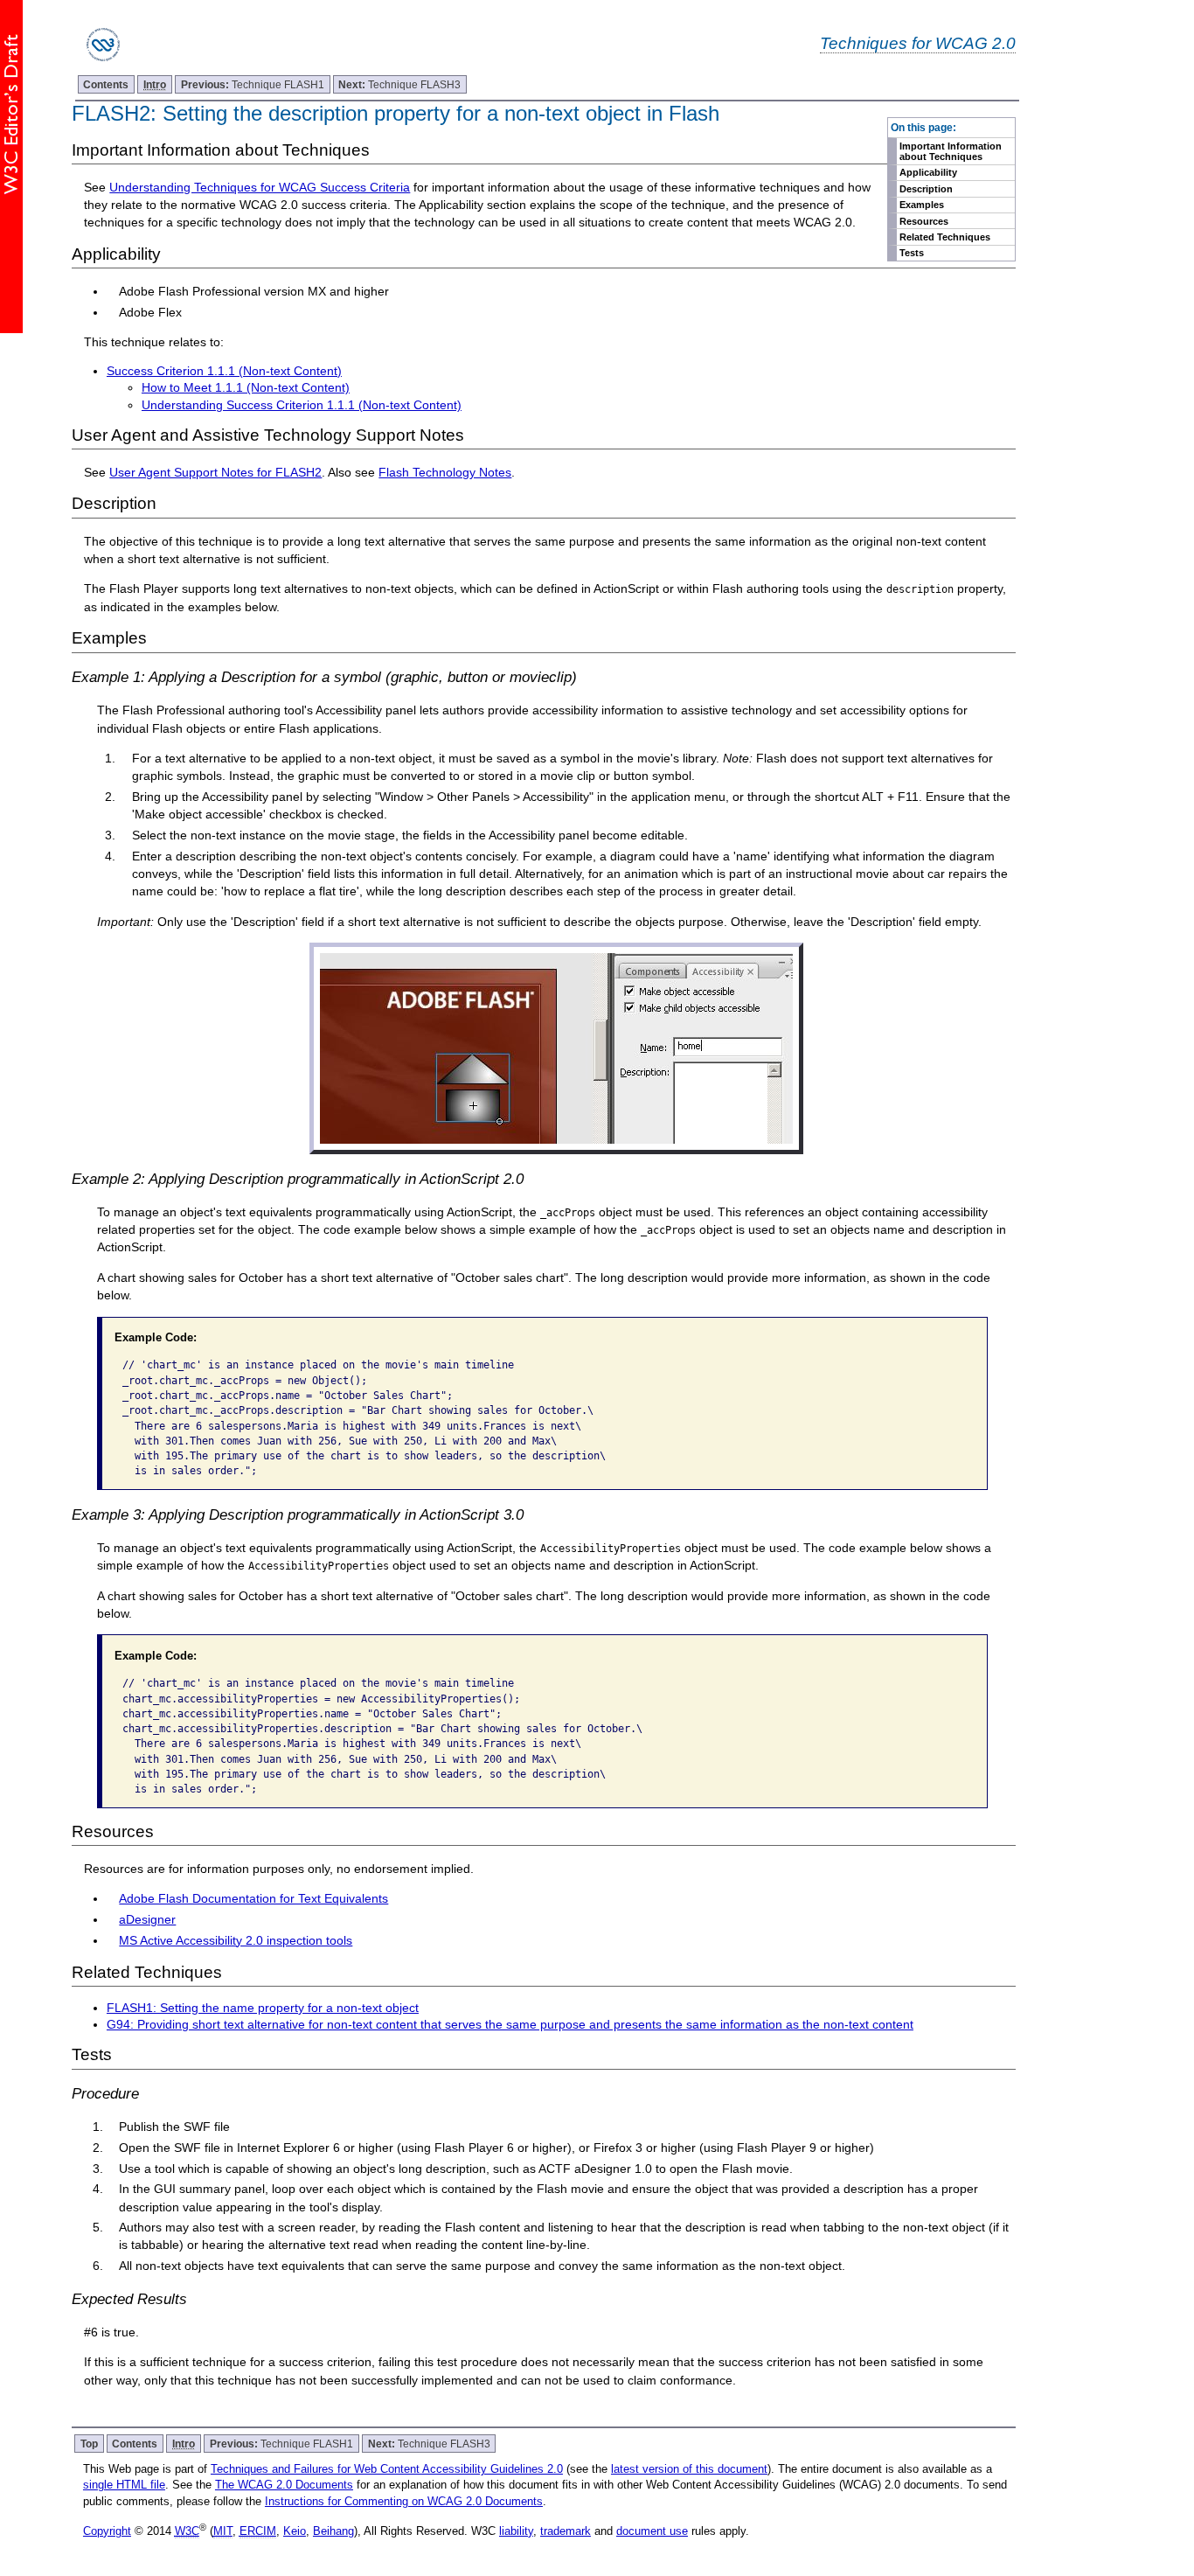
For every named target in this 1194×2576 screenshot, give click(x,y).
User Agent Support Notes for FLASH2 (215, 472)
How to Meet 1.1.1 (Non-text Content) (246, 387)
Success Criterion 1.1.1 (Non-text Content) (224, 371)
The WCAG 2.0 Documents (284, 2485)
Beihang (333, 2531)
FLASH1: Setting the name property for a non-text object (263, 2008)
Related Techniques (945, 237)
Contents (106, 84)
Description (926, 189)
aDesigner (147, 1919)
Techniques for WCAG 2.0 (918, 43)
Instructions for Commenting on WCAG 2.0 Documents (404, 2501)
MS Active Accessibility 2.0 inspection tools (236, 1940)
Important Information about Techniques (951, 151)
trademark (566, 2531)
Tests (912, 253)
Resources (924, 221)
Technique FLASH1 (253, 84)
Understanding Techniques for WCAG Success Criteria (260, 187)
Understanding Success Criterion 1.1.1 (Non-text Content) (302, 405)
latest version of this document (689, 2469)
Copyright (107, 2531)
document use (652, 2531)
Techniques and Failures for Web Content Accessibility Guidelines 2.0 (387, 2469)
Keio (295, 2531)
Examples (922, 205)
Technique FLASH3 (399, 84)
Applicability (928, 172)
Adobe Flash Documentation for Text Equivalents (253, 1898)
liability (516, 2531)
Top (89, 2444)
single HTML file (124, 2485)
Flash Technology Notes (445, 472)
